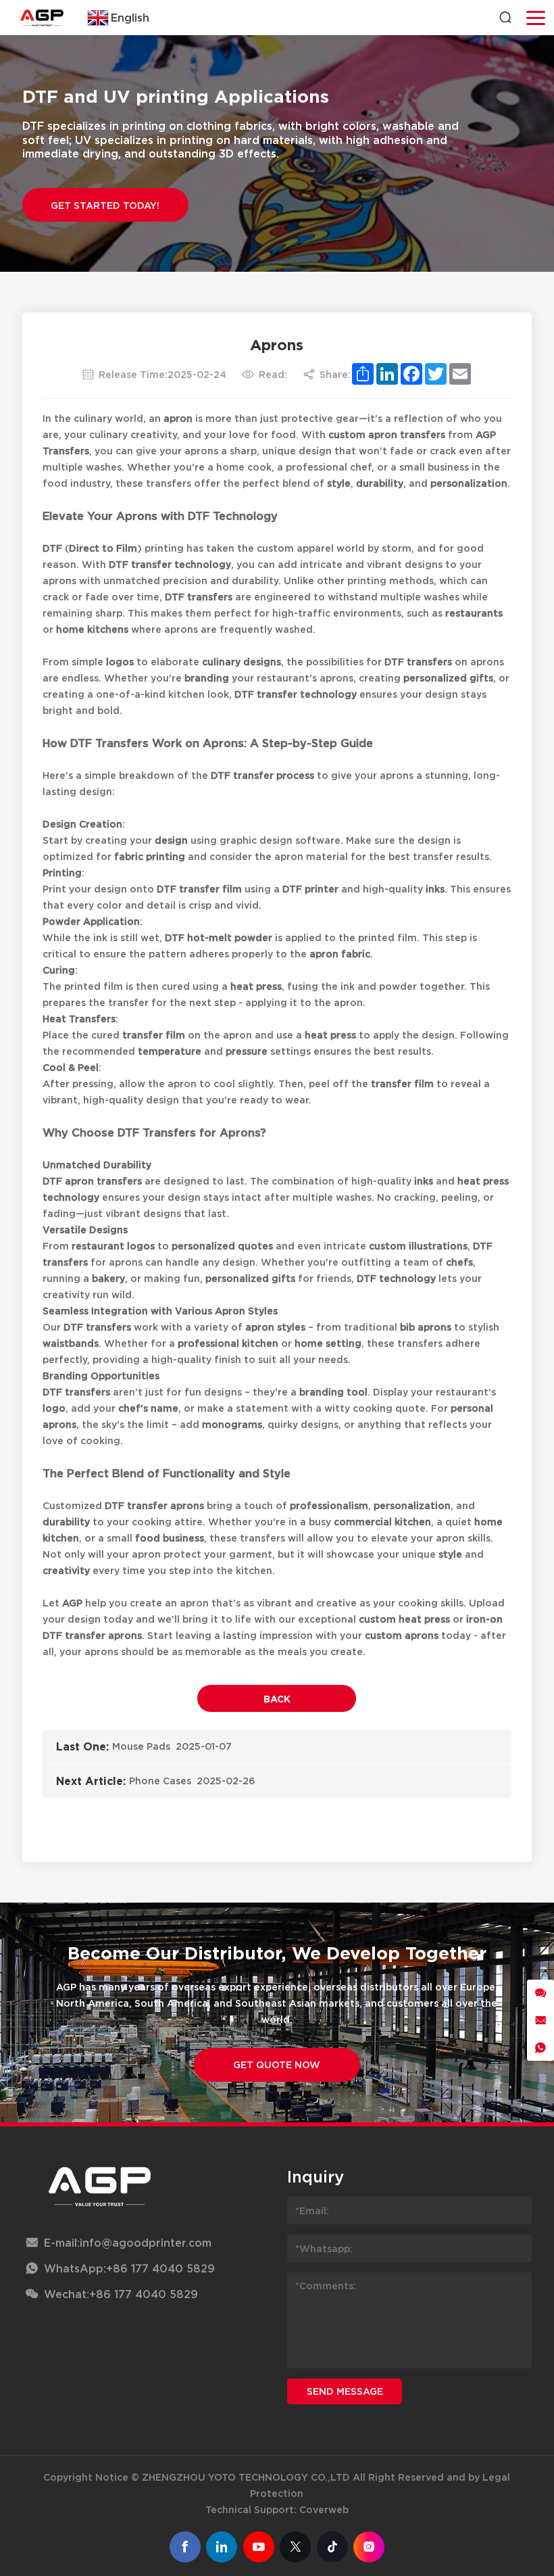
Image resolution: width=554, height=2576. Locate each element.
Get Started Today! (105, 205)
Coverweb (324, 2509)
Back (277, 1699)
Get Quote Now (277, 2065)
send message (345, 2391)
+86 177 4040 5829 (160, 2268)
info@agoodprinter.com (146, 2243)
